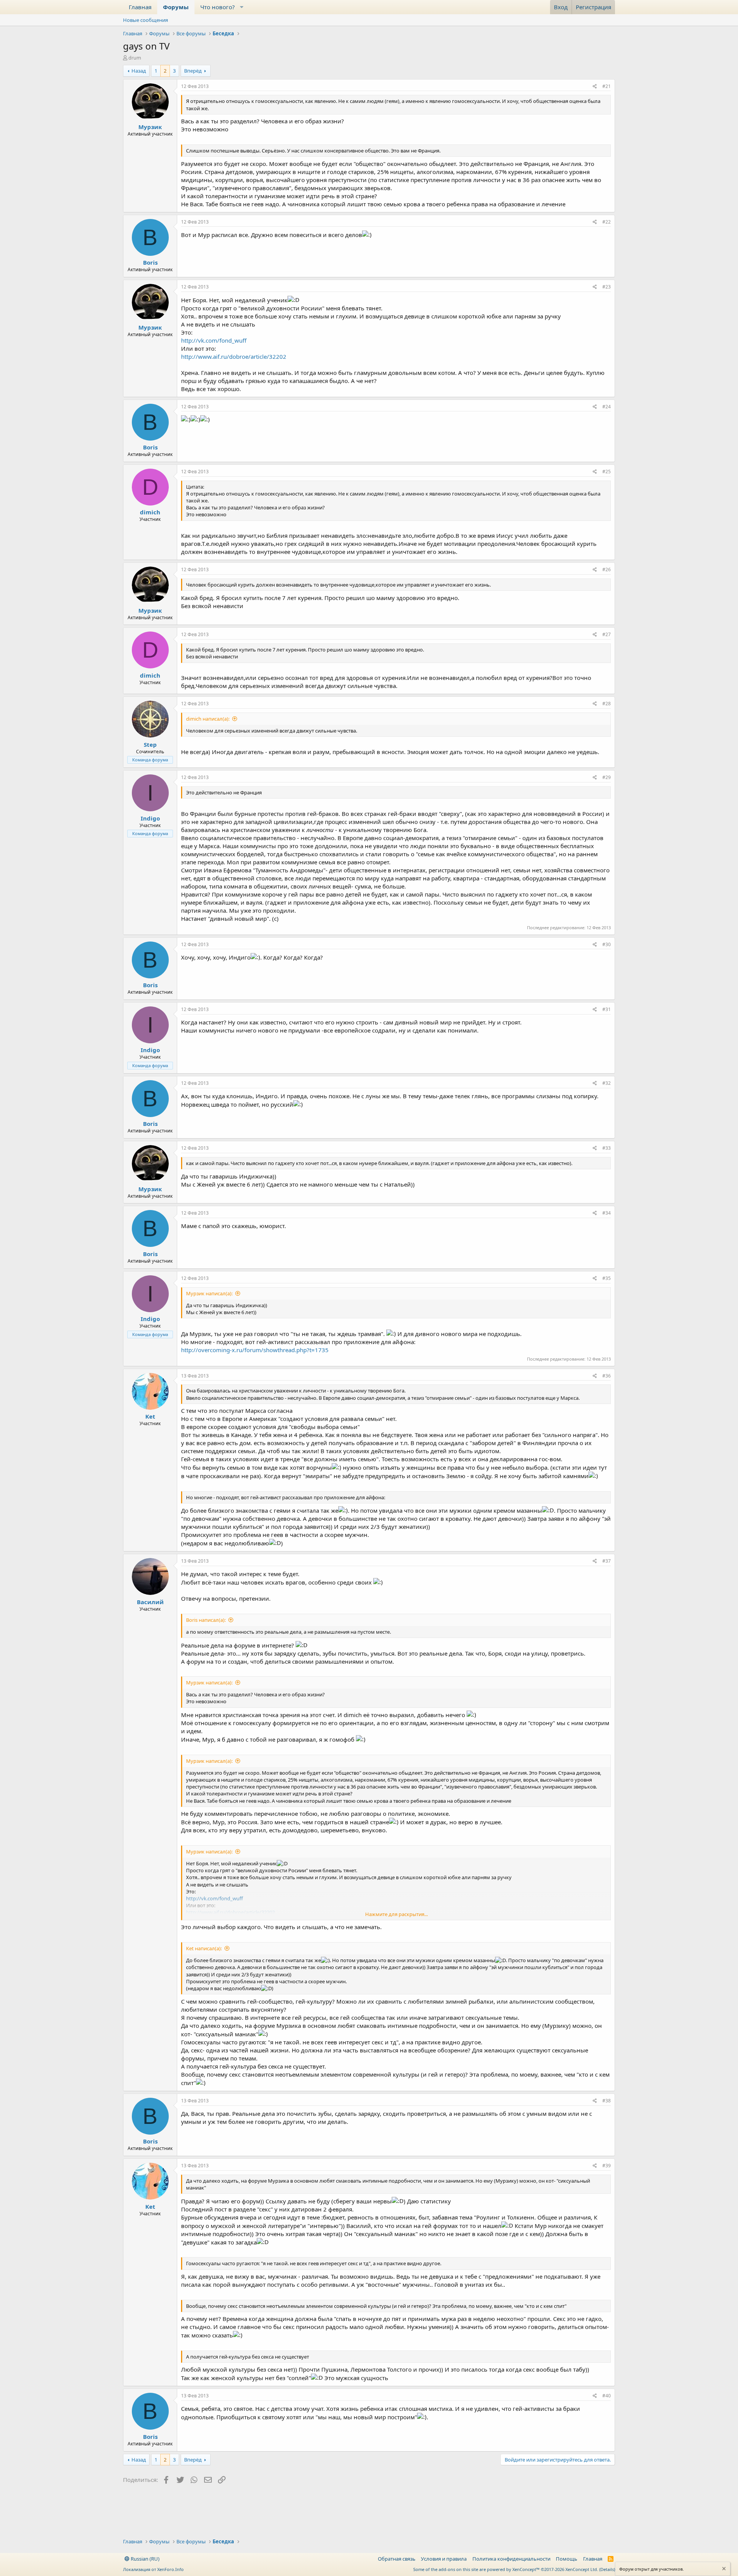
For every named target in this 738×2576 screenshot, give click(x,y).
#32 (607, 1083)
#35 (607, 1278)
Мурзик (150, 127)
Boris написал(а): (206, 1620)
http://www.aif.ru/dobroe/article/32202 (234, 356)
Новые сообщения (145, 20)
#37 (607, 1561)
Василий (150, 1602)
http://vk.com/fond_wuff (214, 340)
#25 (607, 472)
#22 (607, 222)
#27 (607, 634)
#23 (607, 287)
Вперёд (193, 71)
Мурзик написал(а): (209, 1293)
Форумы (176, 7)
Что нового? (218, 7)
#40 (607, 2396)
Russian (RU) (145, 2559)
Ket (150, 1416)
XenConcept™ (526, 2569)
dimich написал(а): (208, 719)
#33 (607, 1148)
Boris (150, 262)
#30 (607, 944)
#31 (607, 1009)
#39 (607, 2166)
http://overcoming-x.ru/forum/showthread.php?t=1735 (255, 1350)
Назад (139, 71)
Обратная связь (397, 2559)
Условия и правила (444, 2559)
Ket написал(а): (204, 1948)
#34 (607, 1213)
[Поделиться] (595, 87)
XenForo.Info (170, 2569)
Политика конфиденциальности (511, 2559)
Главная (140, 7)
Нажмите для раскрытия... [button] (396, 1914)
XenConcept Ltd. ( (583, 2569)
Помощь (567, 2559)
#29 (607, 777)
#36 (607, 1376)
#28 (607, 704)
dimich (150, 512)
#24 (607, 407)
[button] (242, 7)
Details (607, 2569)
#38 (607, 2101)
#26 (607, 569)
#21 (607, 86)
